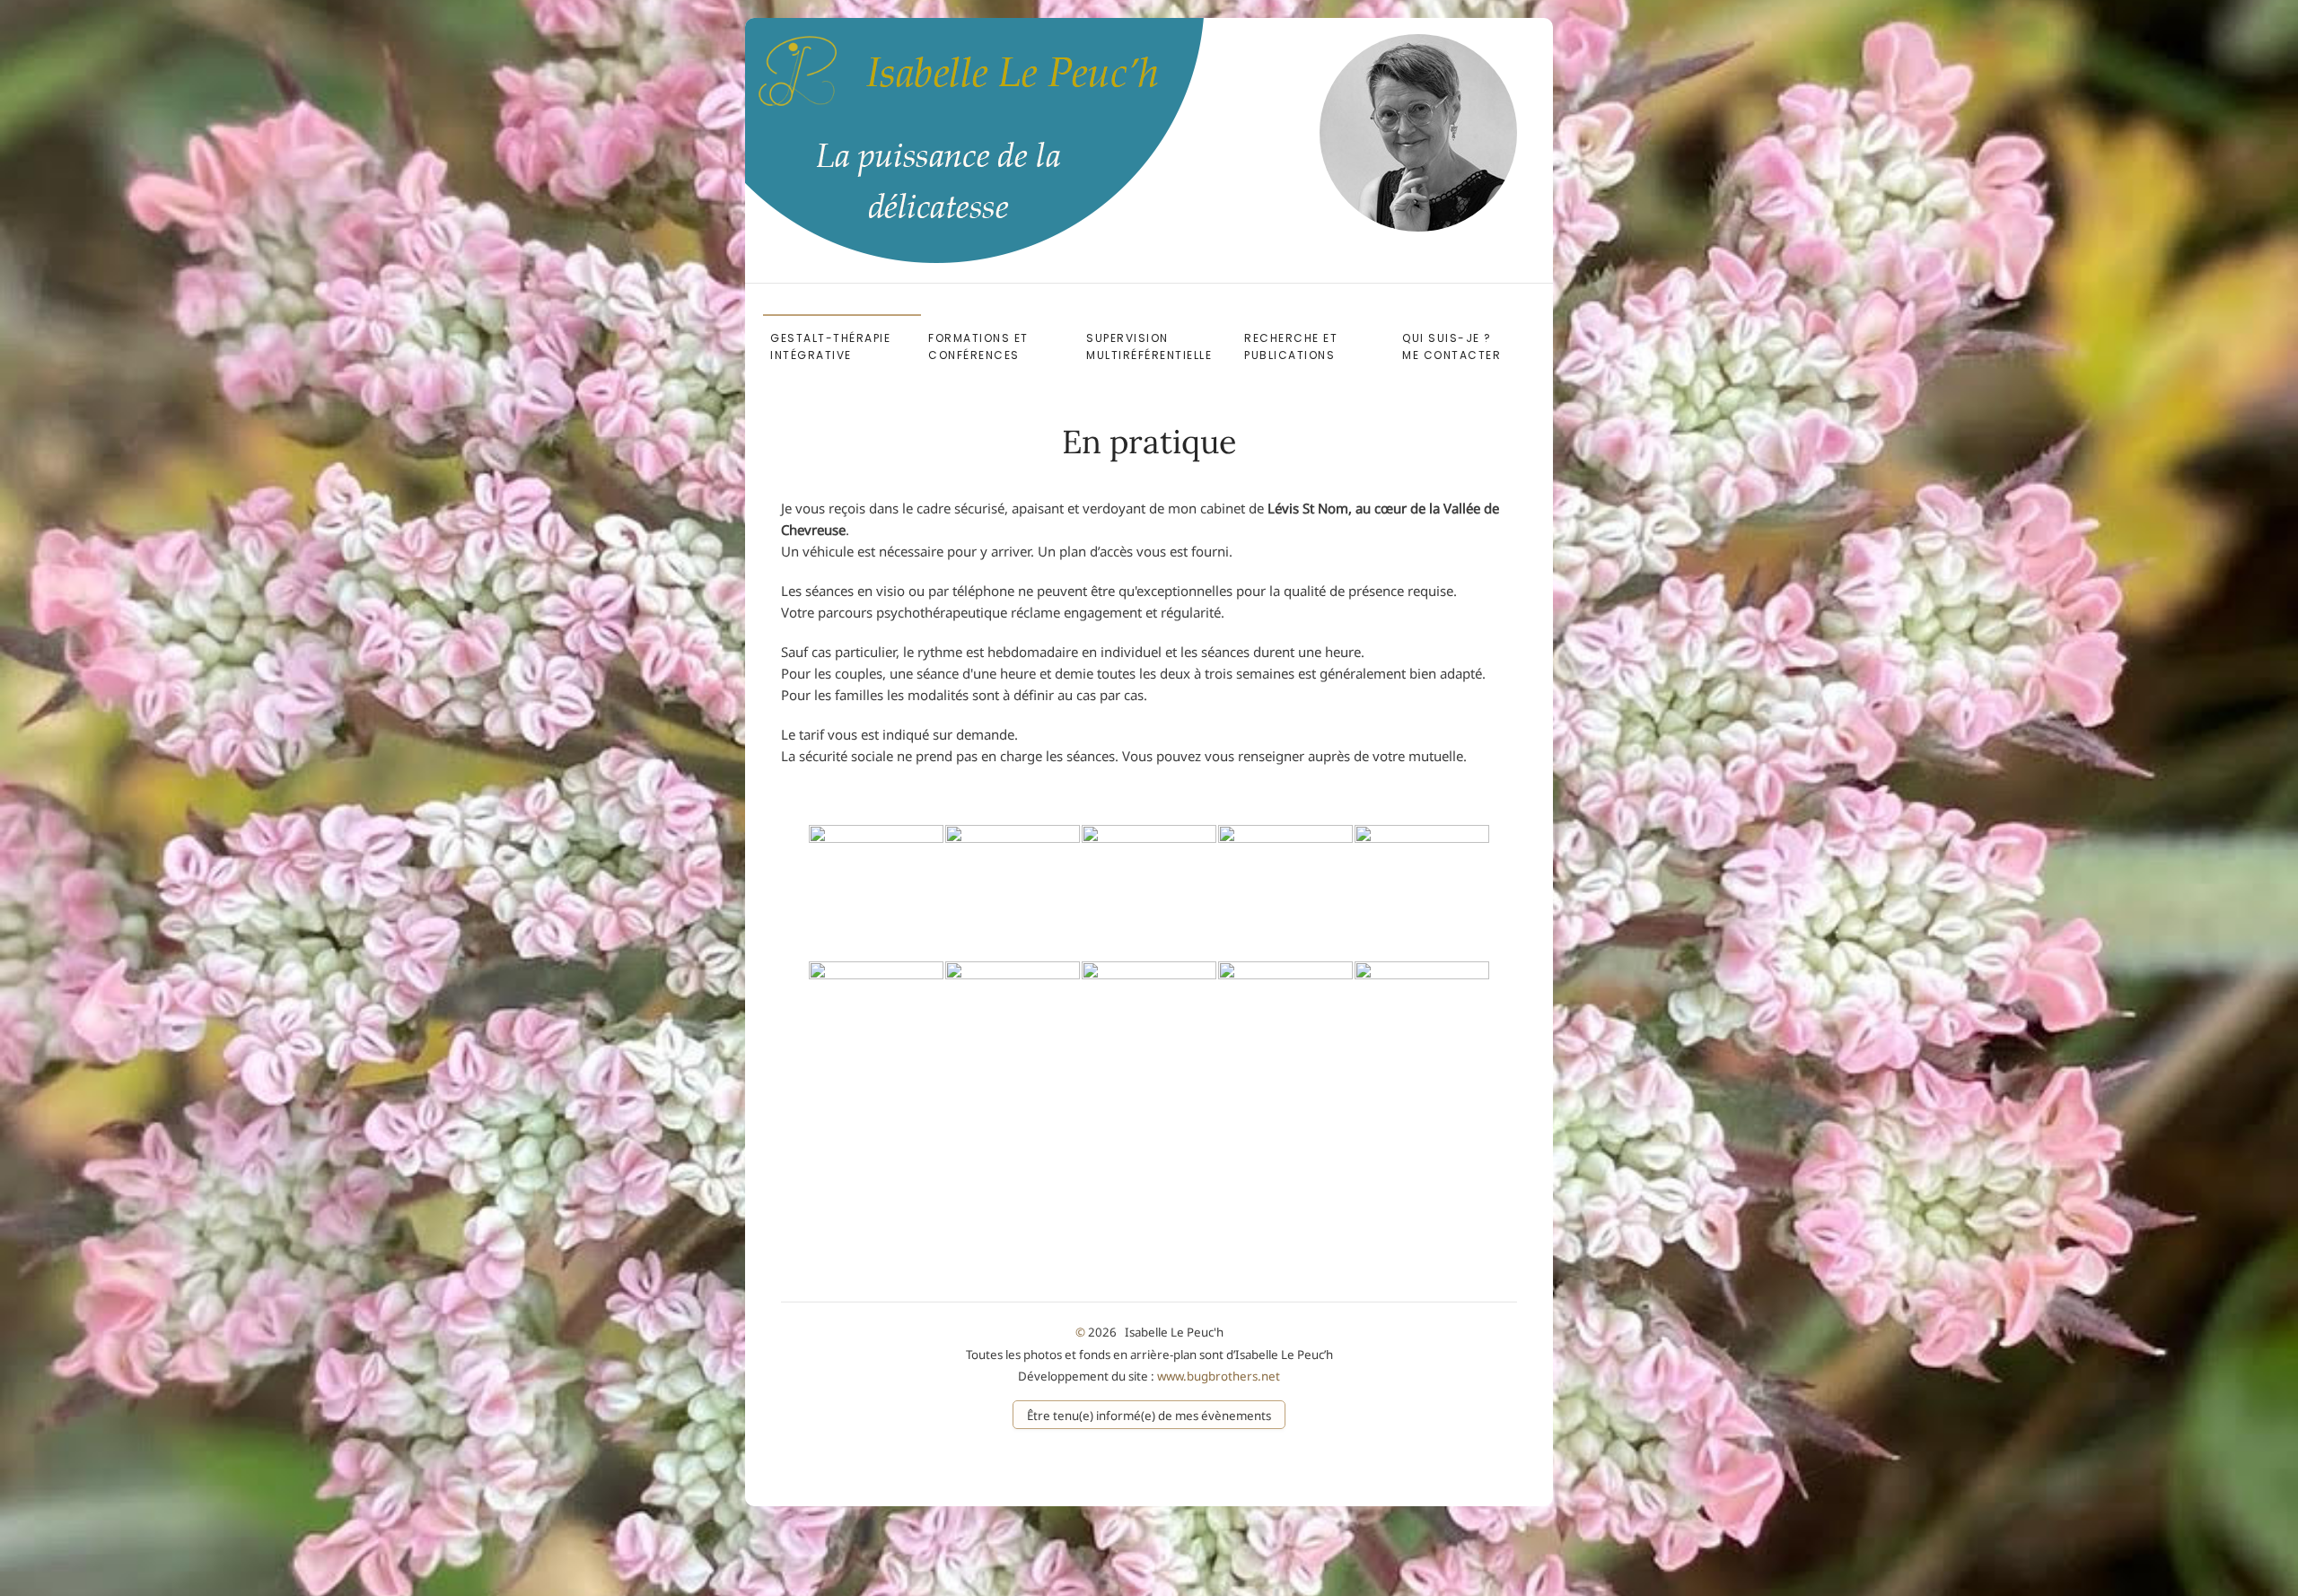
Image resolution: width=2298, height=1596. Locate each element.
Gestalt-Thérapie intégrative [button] (830, 346)
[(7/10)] (1013, 1029)
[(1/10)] (876, 892)
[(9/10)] (1285, 1029)
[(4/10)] (1285, 892)
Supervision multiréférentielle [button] (1149, 346)
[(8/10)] (1149, 1029)
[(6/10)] (876, 1029)
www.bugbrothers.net (1219, 1376)
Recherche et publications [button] (1291, 346)
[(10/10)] (1422, 1029)
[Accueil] (1418, 132)
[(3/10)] (1149, 892)
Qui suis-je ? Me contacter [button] (1467, 346)
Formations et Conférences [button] (978, 346)
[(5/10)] (1422, 892)
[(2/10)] (1013, 892)
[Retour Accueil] (820, 82)
